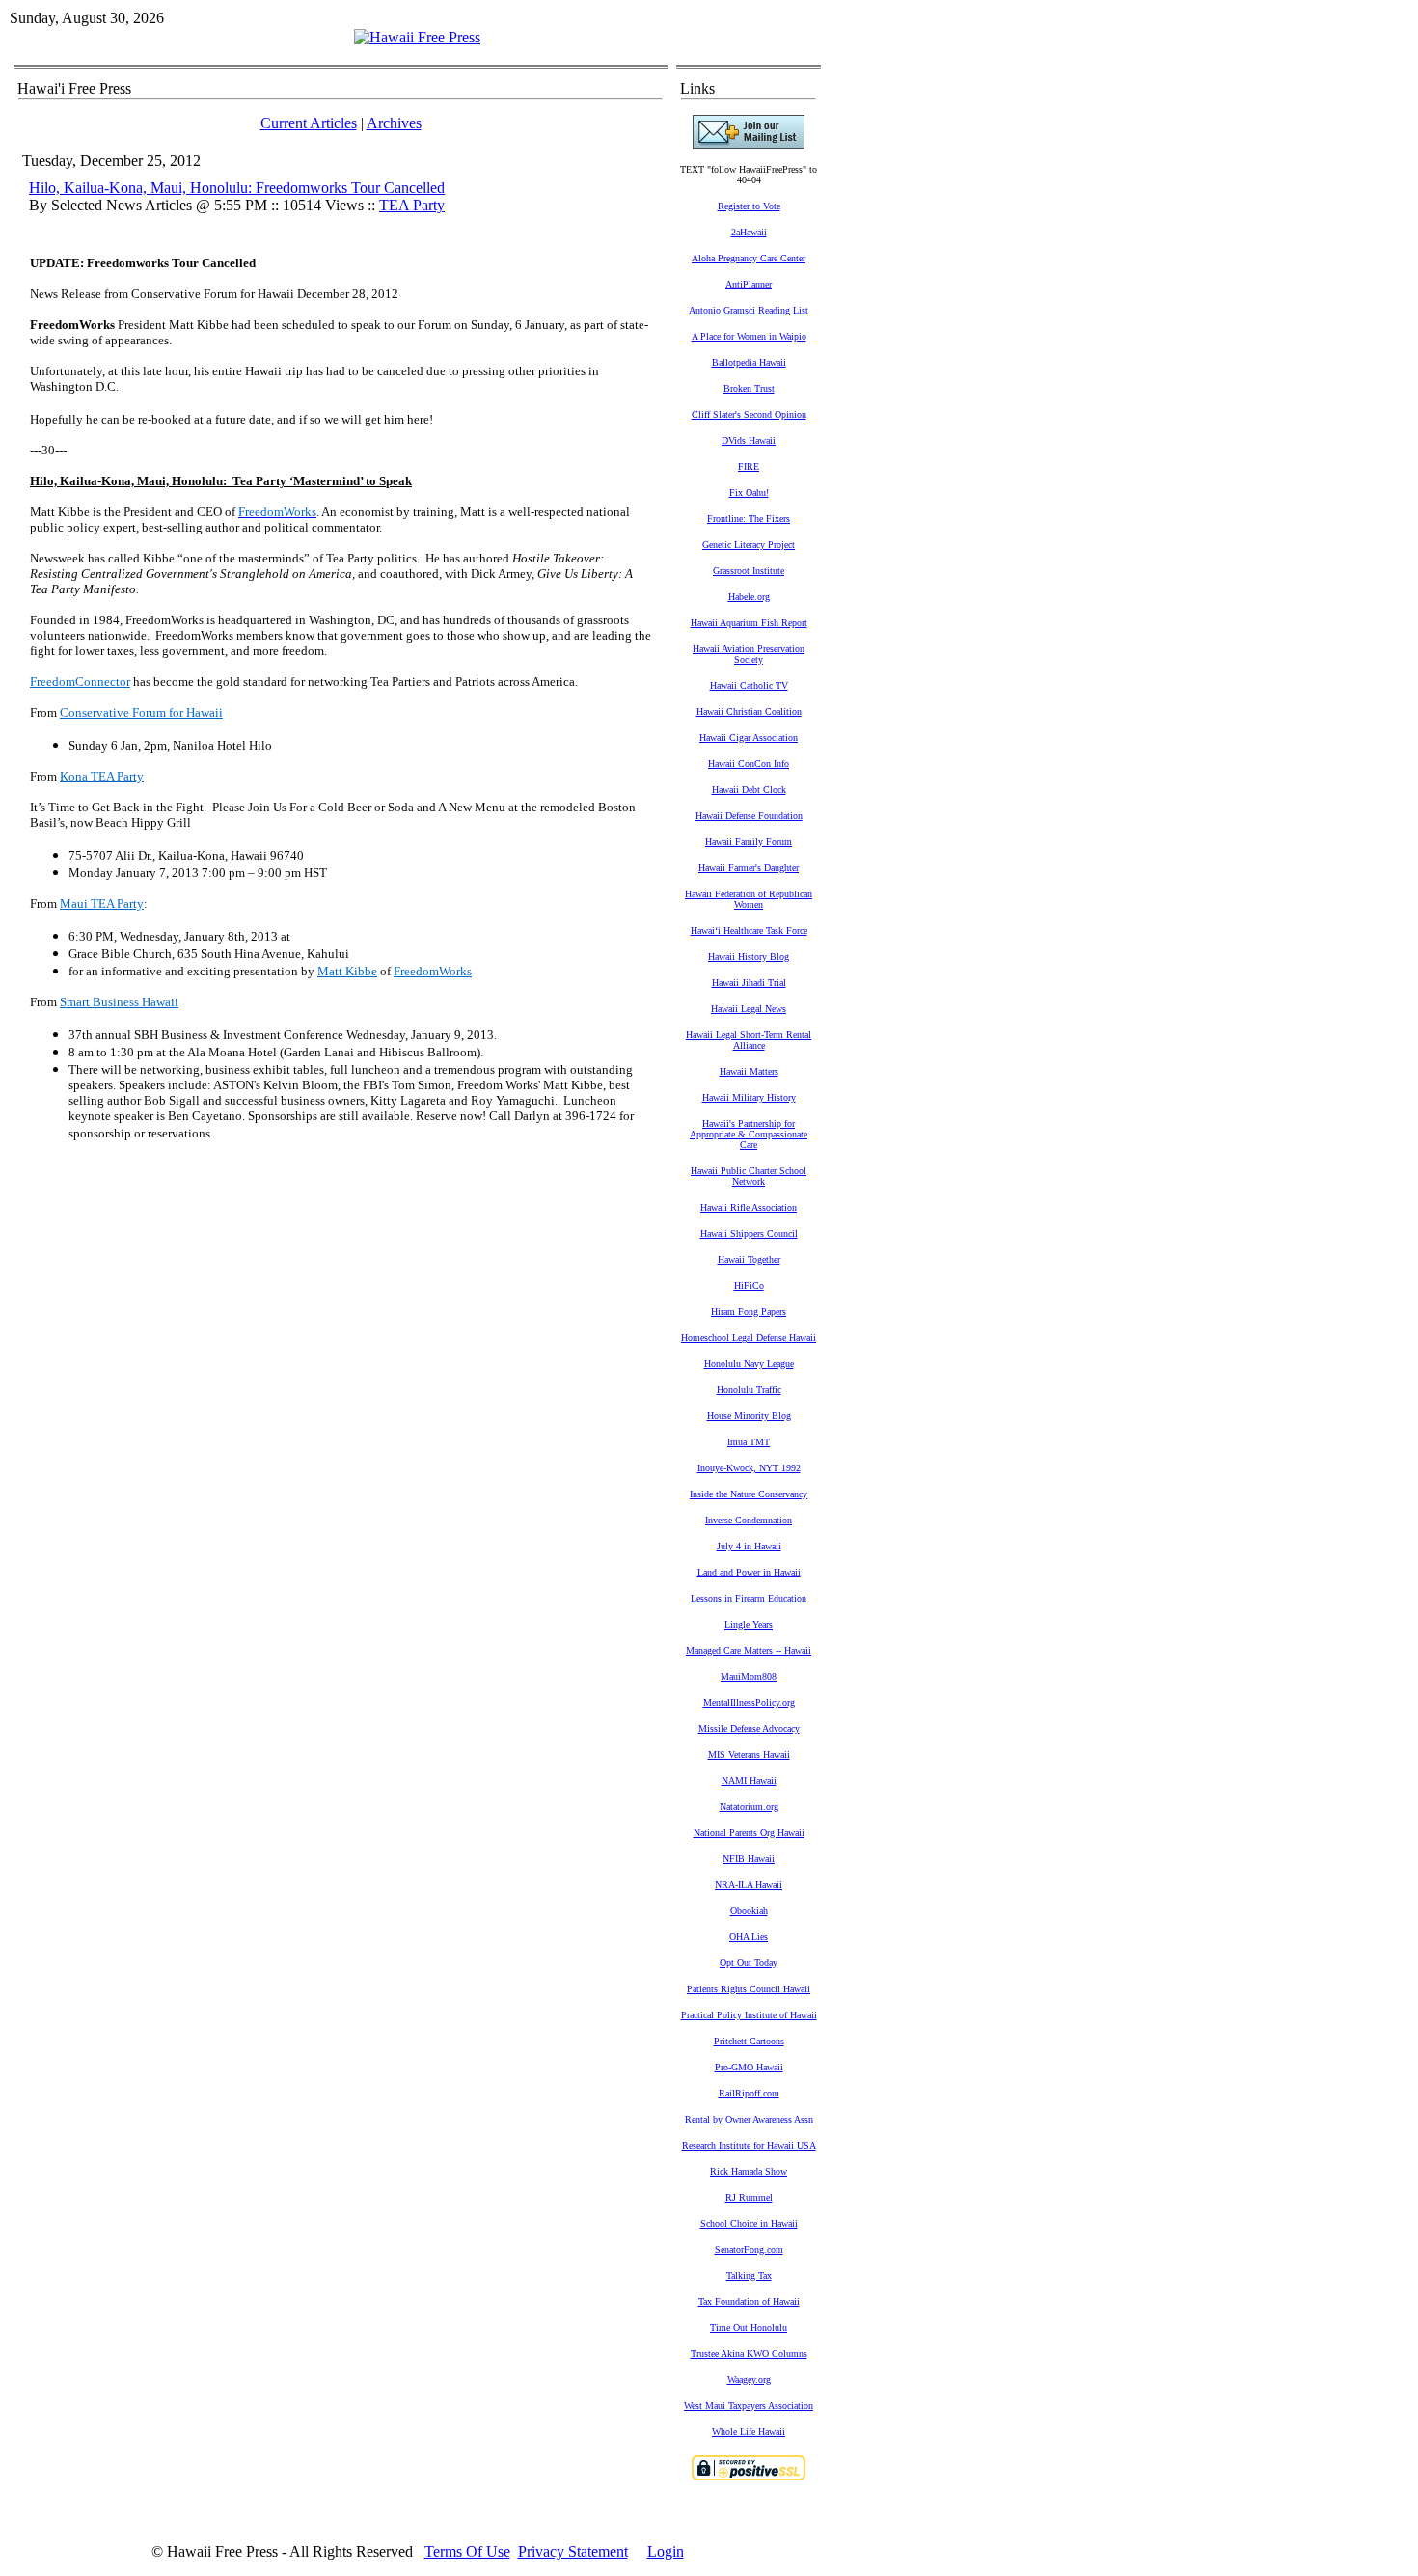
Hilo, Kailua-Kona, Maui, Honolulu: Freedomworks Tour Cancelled (237, 188)
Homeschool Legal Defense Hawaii (749, 1338)
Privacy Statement (573, 2551)
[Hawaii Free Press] (417, 37)
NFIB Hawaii (749, 1859)
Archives (394, 123)
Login (666, 2551)
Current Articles (309, 123)
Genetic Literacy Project (749, 545)
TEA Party (412, 205)
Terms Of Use (467, 2551)
